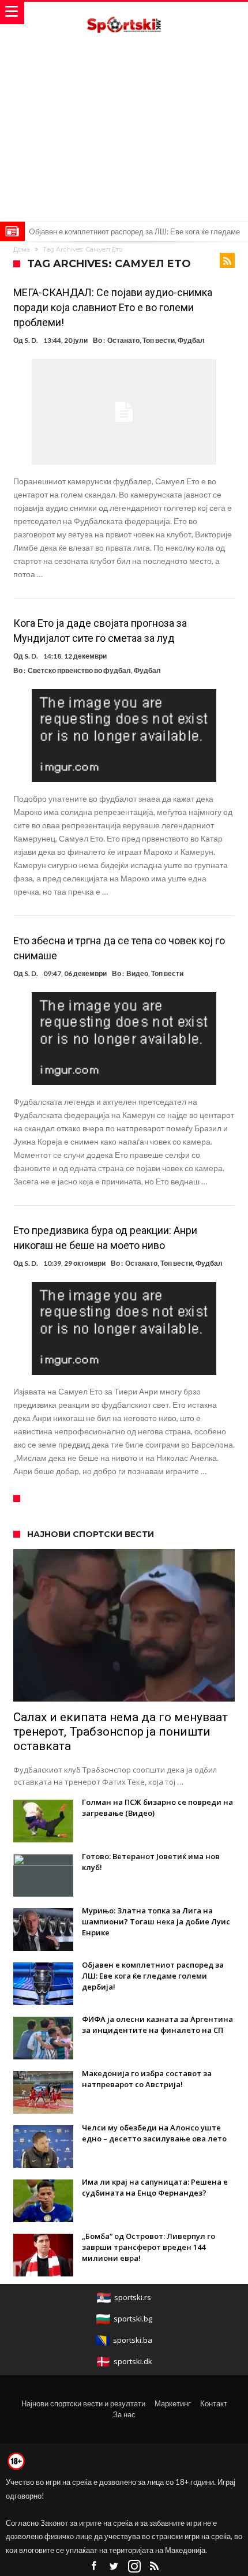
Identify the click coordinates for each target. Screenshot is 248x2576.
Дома (22, 249)
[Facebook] (94, 2566)
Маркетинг (173, 2403)
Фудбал (191, 340)
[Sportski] (124, 13)
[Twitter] (114, 2566)
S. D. (31, 340)
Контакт (214, 2403)
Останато (123, 340)
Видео (137, 973)
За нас (124, 2414)
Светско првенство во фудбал (79, 670)
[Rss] (155, 2566)
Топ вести (159, 340)
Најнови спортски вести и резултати (83, 2403)
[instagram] (134, 2566)
